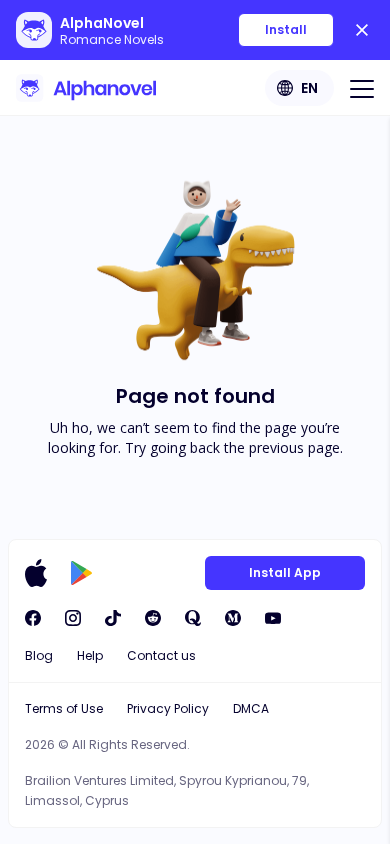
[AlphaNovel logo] (86, 88)
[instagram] (73, 618)
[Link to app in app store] (36, 573)
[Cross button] (362, 30)
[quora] (193, 618)
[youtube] (273, 618)
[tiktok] (113, 618)
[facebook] (33, 618)
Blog (39, 655)
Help (90, 655)
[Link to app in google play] (81, 573)
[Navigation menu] (362, 88)
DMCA (251, 708)
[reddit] (153, 618)
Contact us (161, 655)
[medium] (233, 618)
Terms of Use (64, 708)
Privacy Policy (168, 708)
